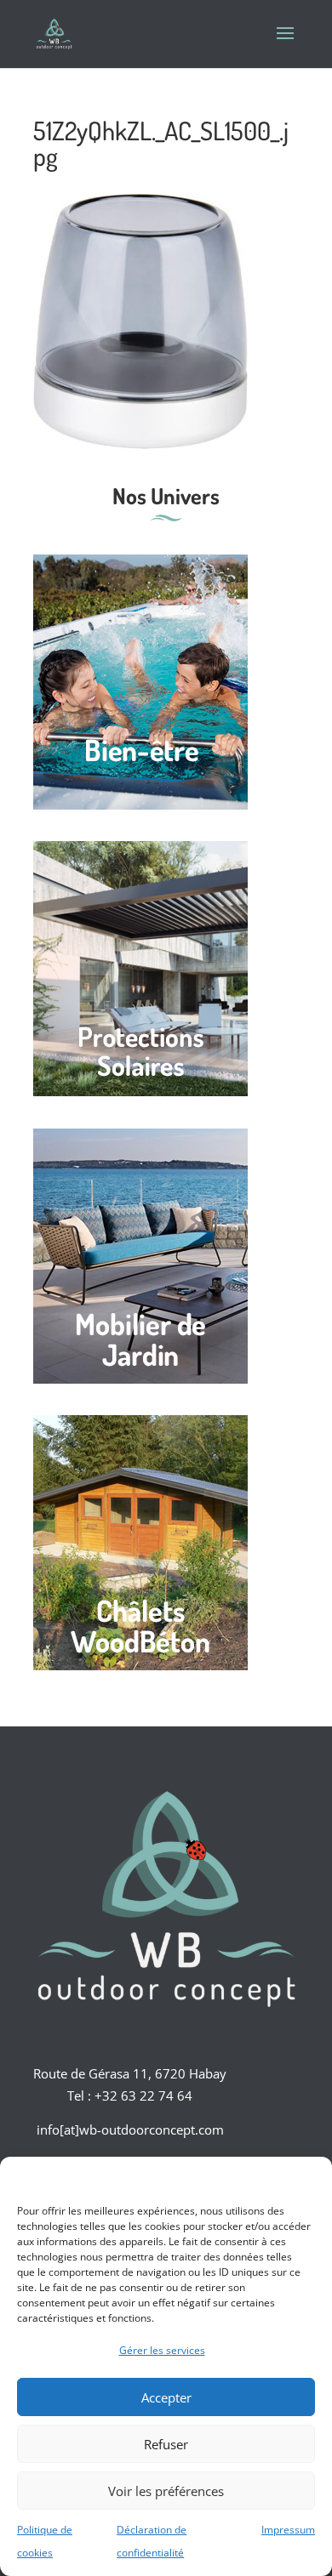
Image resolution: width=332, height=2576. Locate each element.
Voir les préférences (166, 2491)
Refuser (166, 2444)
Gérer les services (162, 2350)
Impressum (288, 2530)
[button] (306, 2178)
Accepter (166, 2397)
